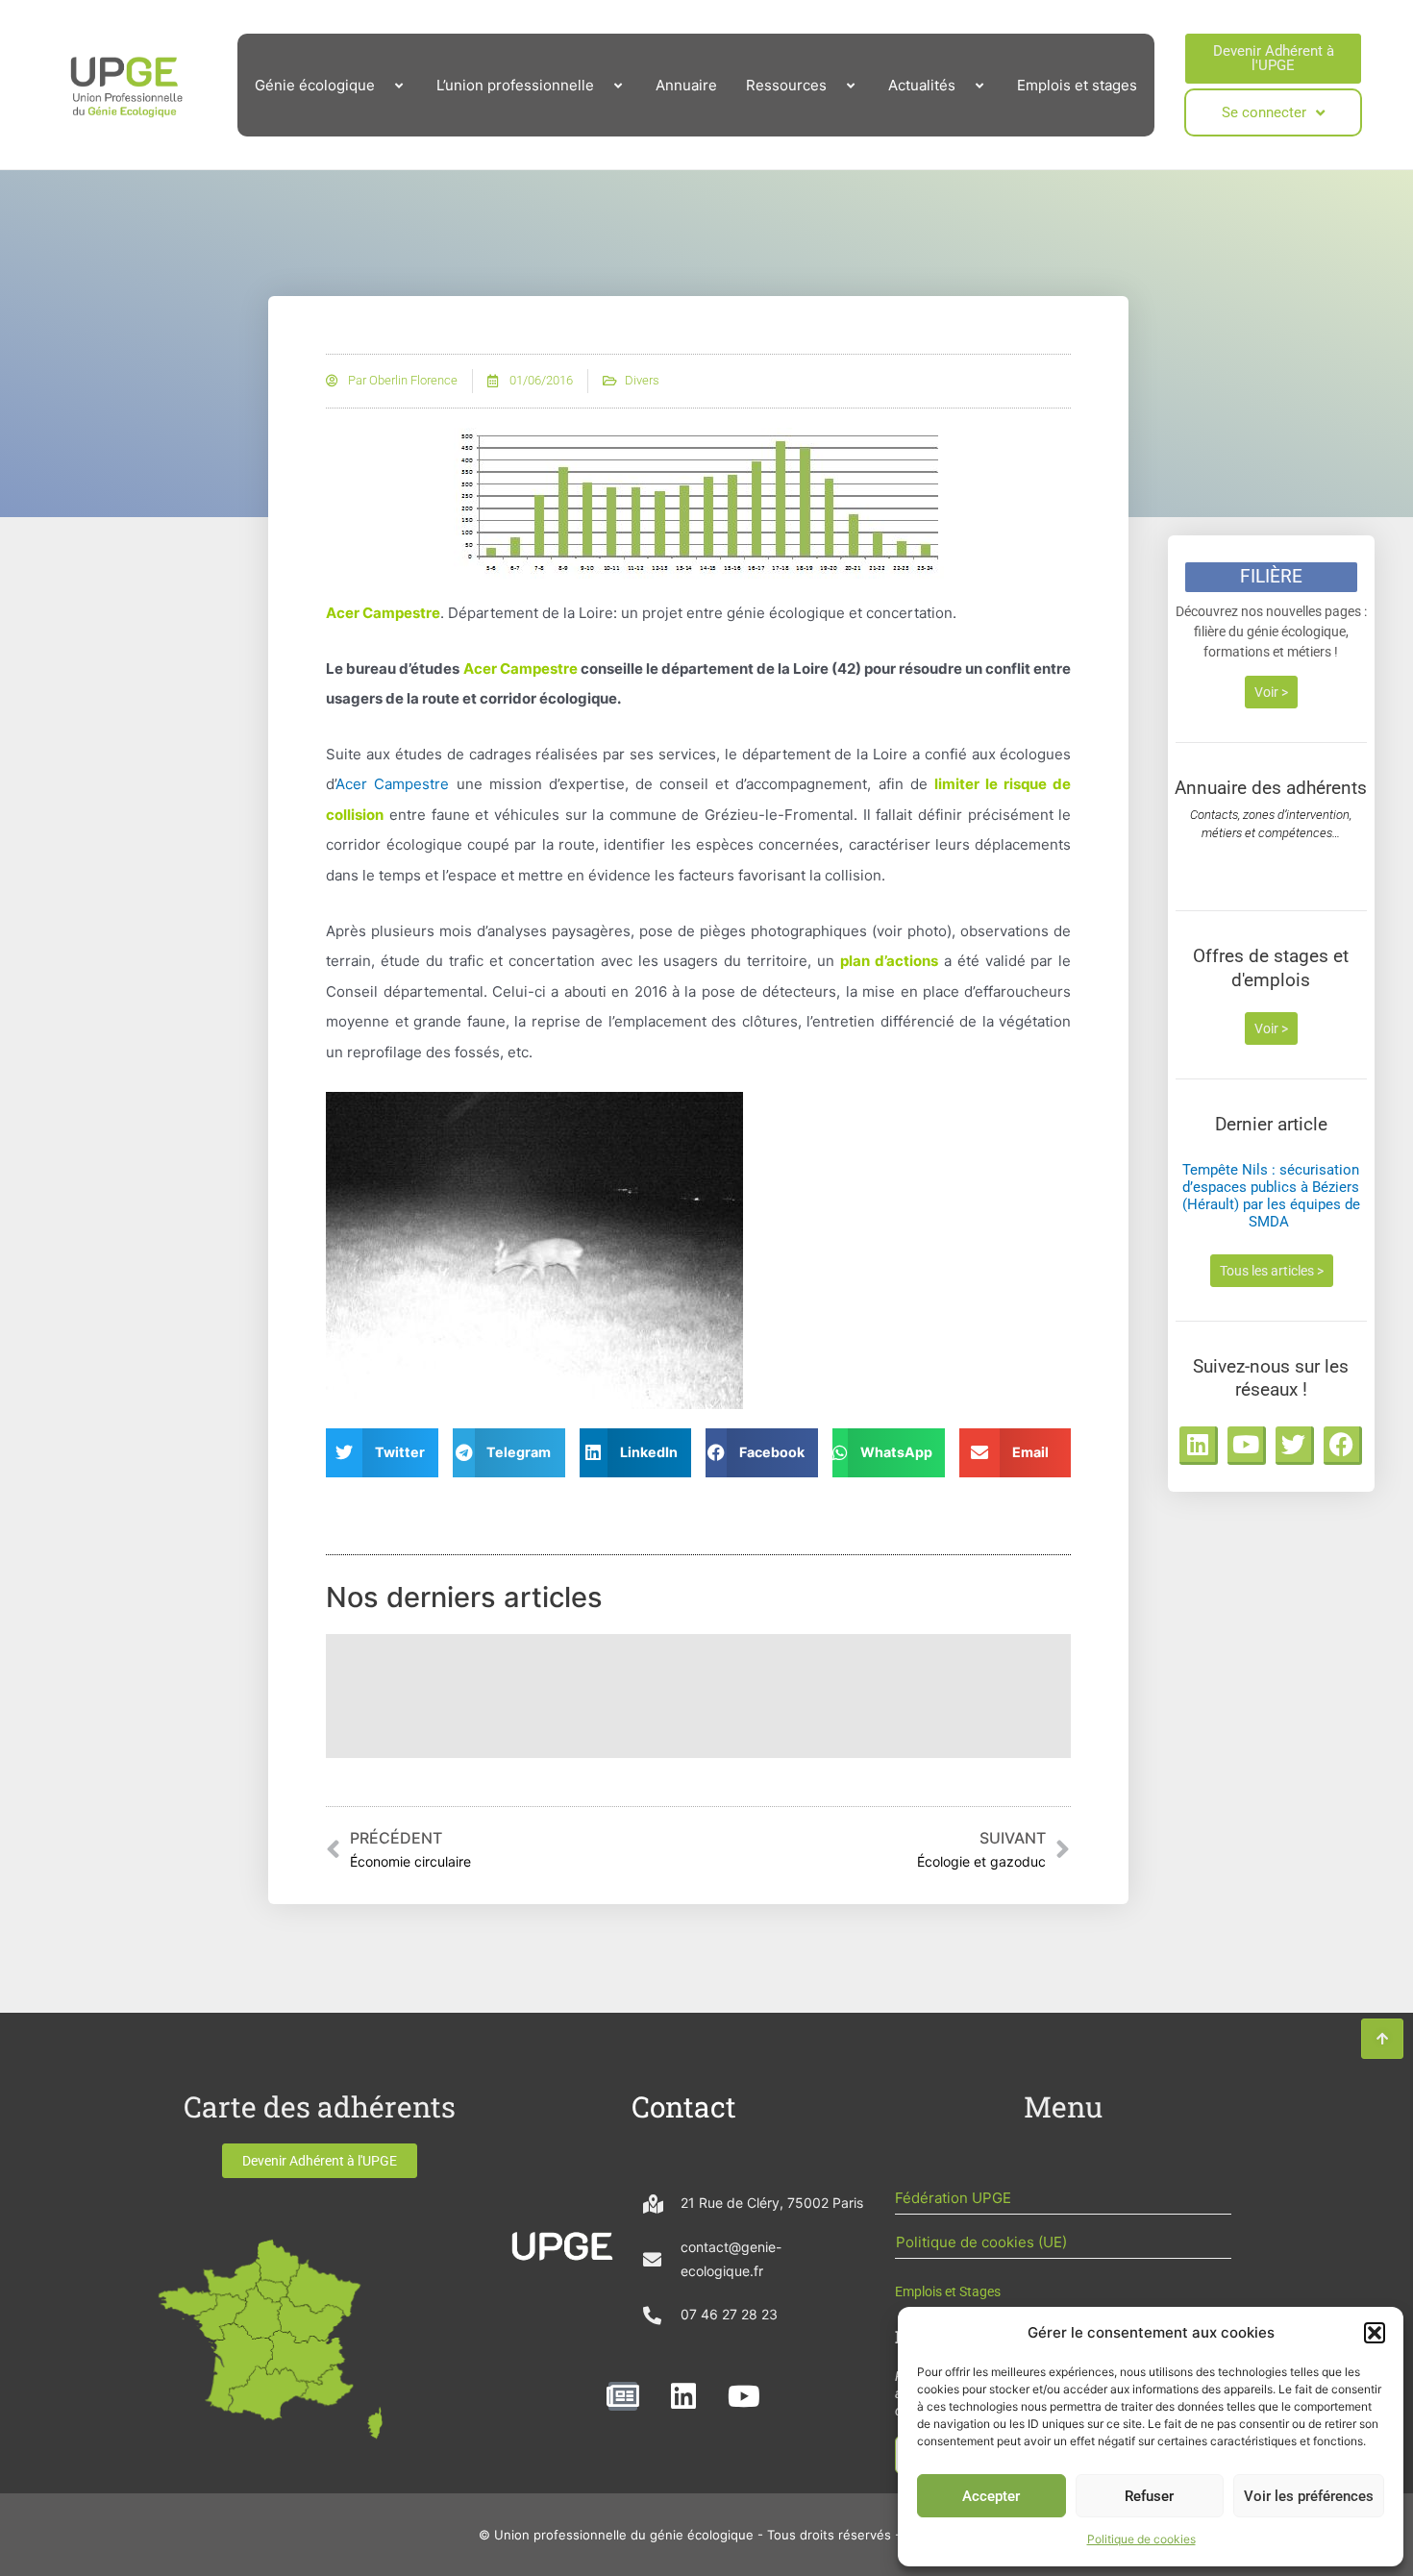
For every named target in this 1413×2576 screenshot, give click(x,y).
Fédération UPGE (953, 2198)
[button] (1375, 2333)
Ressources (786, 85)
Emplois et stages (1077, 85)
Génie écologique (315, 85)
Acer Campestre (392, 784)
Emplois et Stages (948, 2291)
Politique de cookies (1141, 2539)
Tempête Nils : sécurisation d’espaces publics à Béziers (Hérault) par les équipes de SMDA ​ (1271, 1196)
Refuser (1149, 2496)
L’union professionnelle (515, 85)
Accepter (991, 2496)
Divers (642, 380)
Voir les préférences (1309, 2496)
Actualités (922, 85)
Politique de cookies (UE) (981, 2242)
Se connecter (1264, 112)
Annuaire (686, 85)
